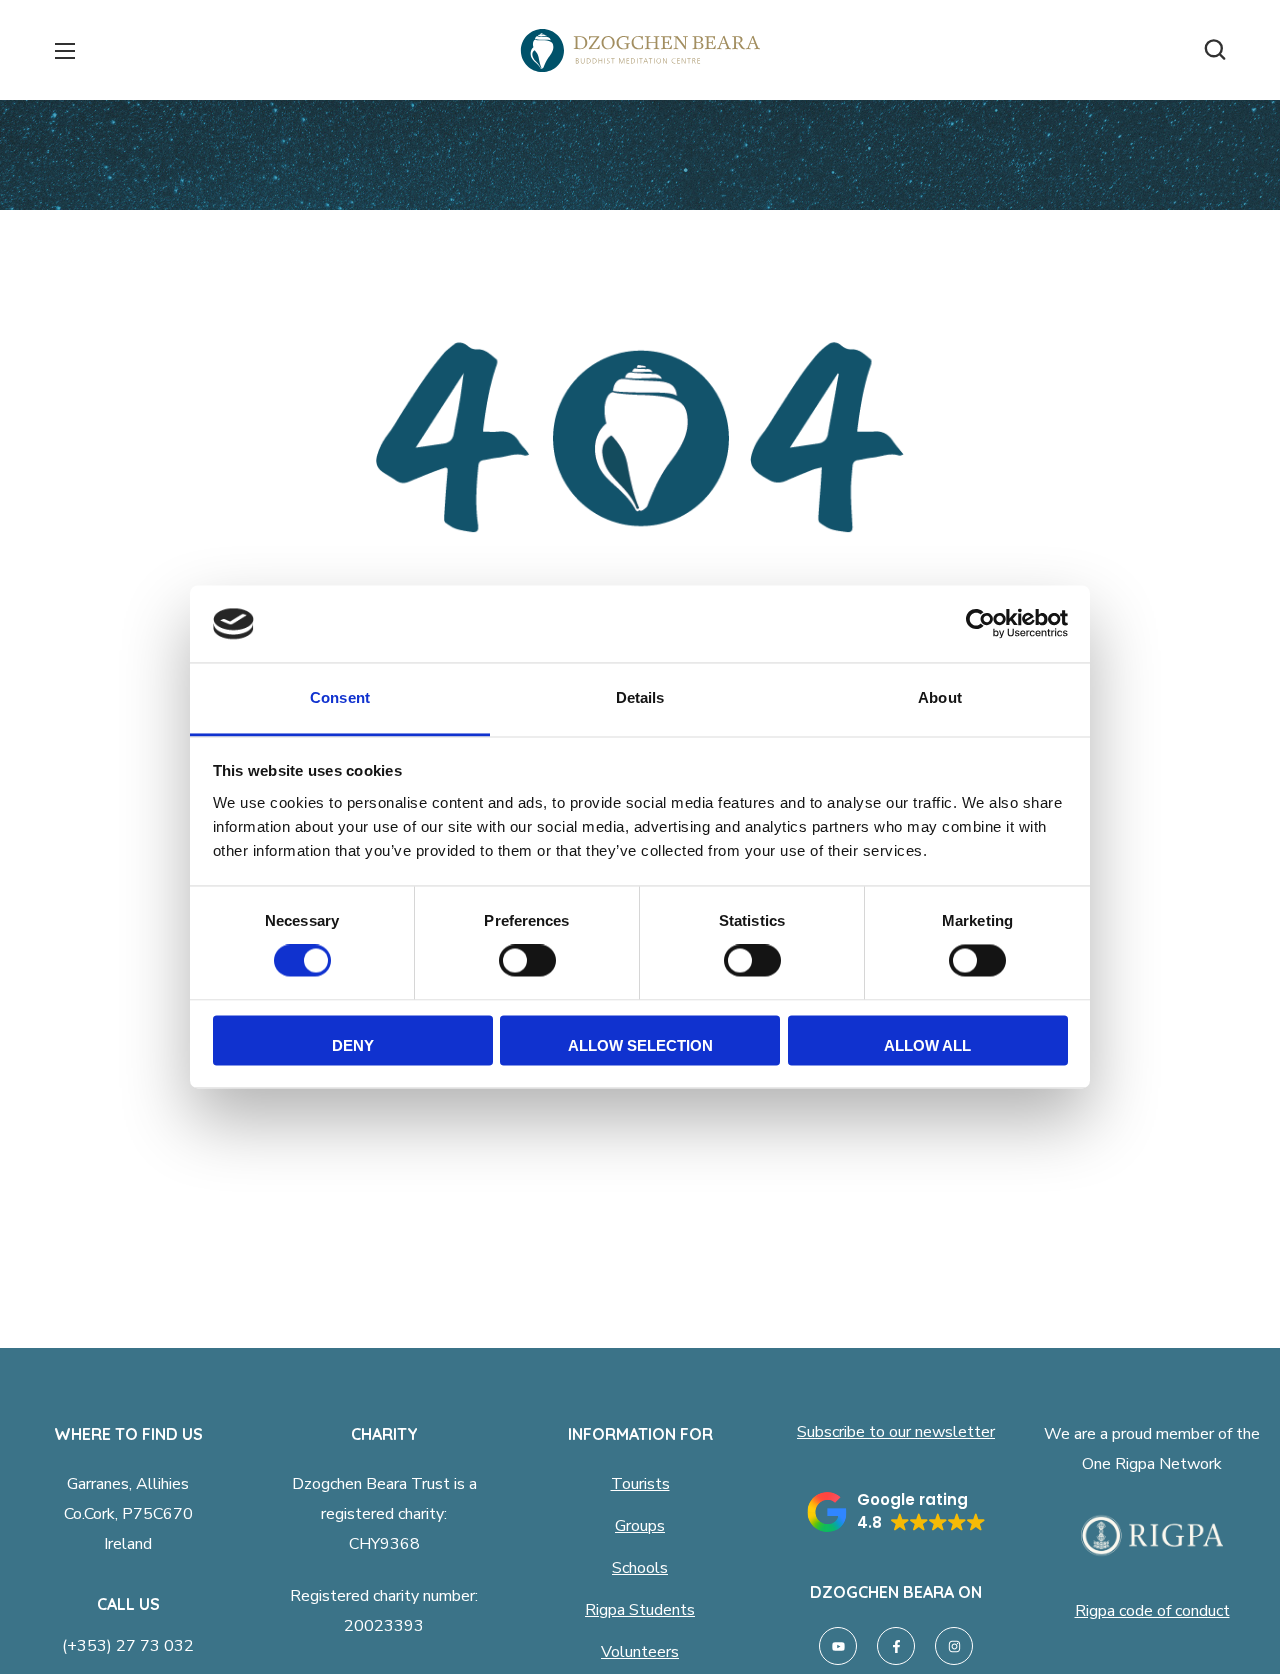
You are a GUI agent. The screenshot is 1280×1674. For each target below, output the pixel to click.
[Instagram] (954, 1646)
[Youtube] (838, 1646)
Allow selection (640, 1045)
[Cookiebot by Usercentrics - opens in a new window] (980, 624)
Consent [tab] (340, 697)
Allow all (927, 1045)
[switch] (527, 961)
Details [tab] (640, 697)
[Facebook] (896, 1646)
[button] (1215, 50)
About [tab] (940, 697)
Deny (353, 1045)
